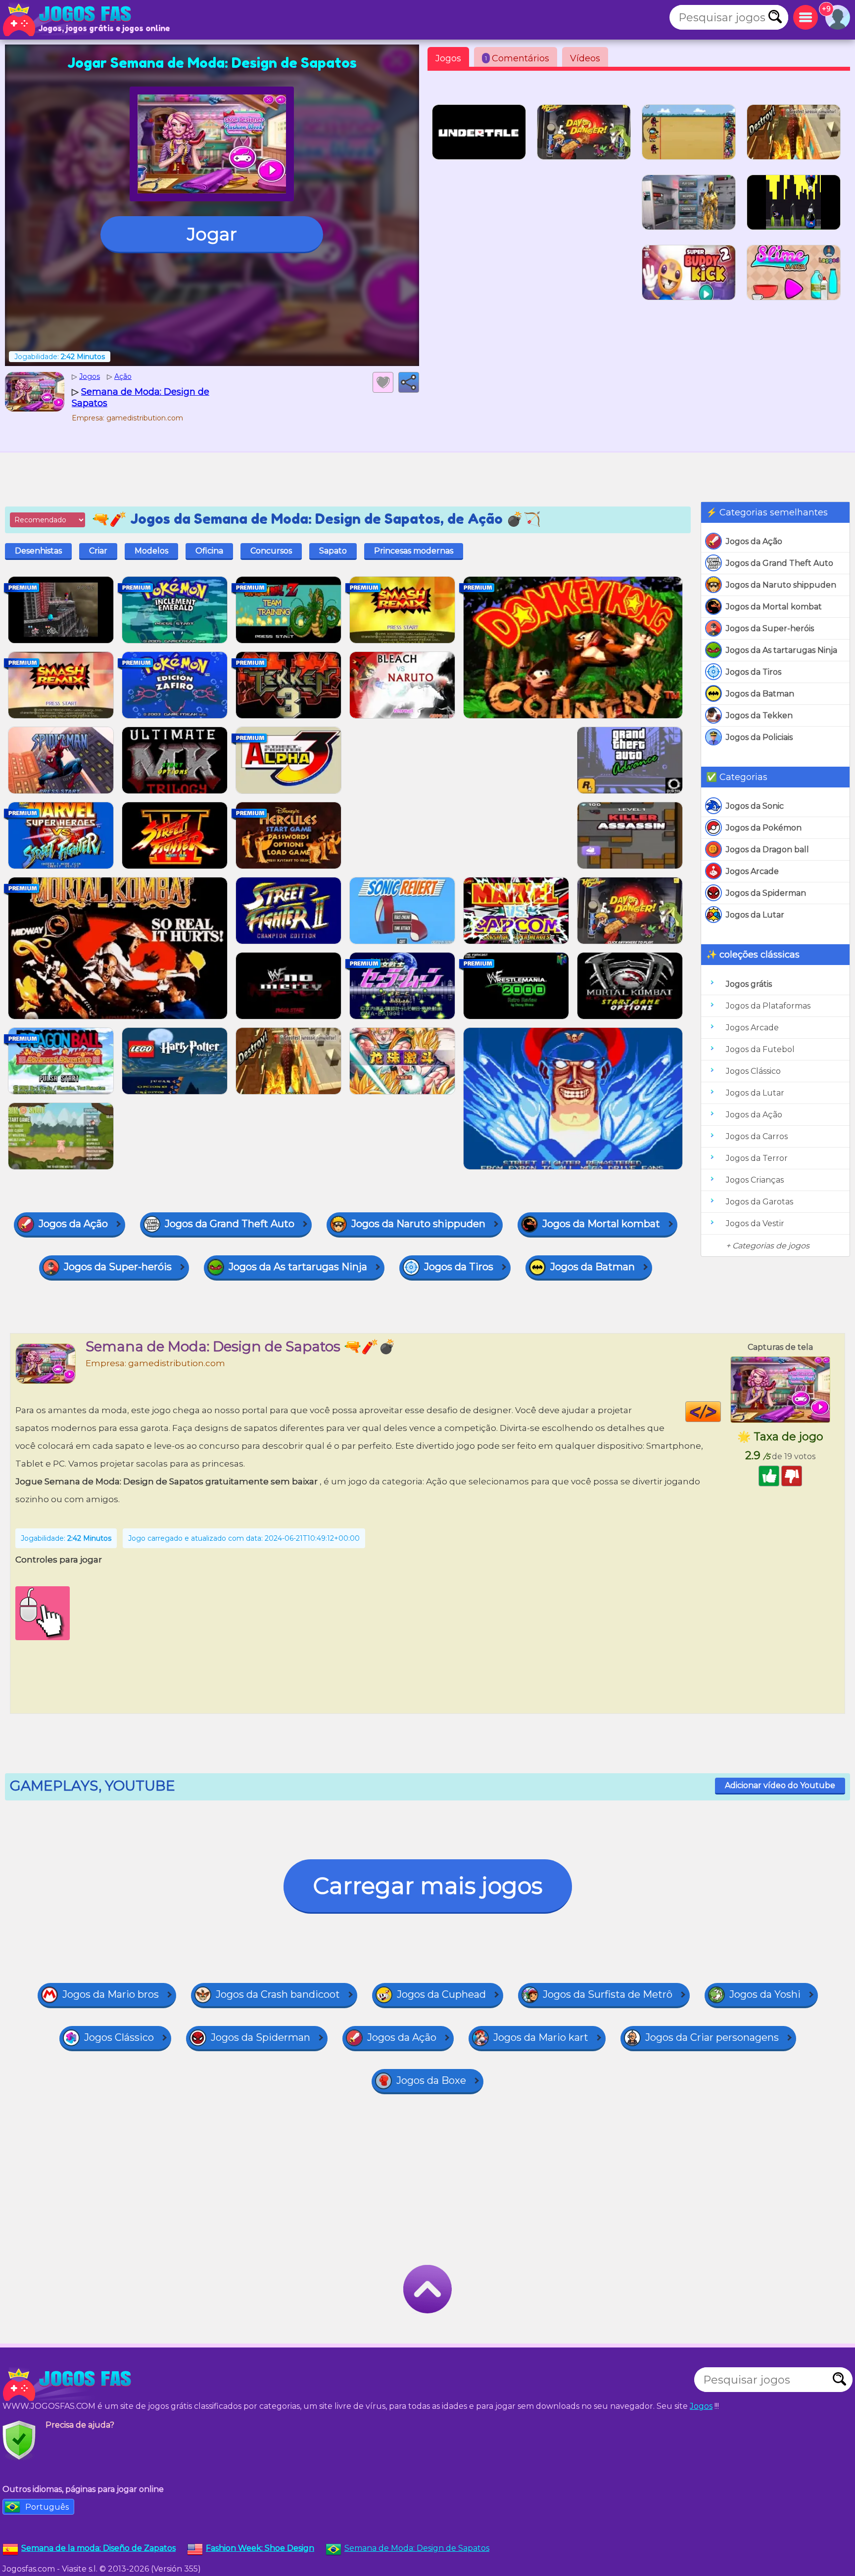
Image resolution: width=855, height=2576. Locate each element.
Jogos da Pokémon (764, 828)
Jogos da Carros (757, 1136)
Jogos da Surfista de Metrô (608, 1994)
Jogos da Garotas (760, 1202)
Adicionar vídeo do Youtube (780, 1785)
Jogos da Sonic (755, 806)
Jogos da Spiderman (766, 893)
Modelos (151, 551)
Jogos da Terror (757, 1158)
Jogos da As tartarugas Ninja (782, 650)
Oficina (209, 551)
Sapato (333, 551)
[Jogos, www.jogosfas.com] (69, 20)
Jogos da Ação (754, 541)
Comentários (517, 58)
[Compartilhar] (409, 382)
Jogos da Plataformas (768, 1006)
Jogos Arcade (752, 871)
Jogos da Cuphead (441, 1994)
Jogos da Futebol (760, 1049)
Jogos (448, 58)
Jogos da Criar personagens (712, 2037)
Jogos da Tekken (759, 715)
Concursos (271, 551)
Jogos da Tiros (754, 672)
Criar (98, 551)
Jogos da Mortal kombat (774, 607)
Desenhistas (38, 551)
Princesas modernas (414, 551)
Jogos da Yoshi (765, 1994)
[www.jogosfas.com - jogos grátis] (69, 2385)
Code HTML (721, 1412)
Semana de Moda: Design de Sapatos (417, 2548)
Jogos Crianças (755, 1180)
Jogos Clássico (753, 1071)
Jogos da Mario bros (111, 1994)
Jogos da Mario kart (541, 2037)
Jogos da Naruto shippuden (781, 585)
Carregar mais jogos (428, 1886)
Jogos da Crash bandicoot (278, 1994)
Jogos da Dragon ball (767, 850)
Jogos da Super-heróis (770, 628)
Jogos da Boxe (431, 2080)
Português (47, 2507)
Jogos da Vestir (755, 1223)
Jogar (212, 234)
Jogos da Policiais (759, 737)
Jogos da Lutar (755, 915)
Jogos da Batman (760, 694)
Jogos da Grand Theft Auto (780, 563)
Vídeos (585, 58)
